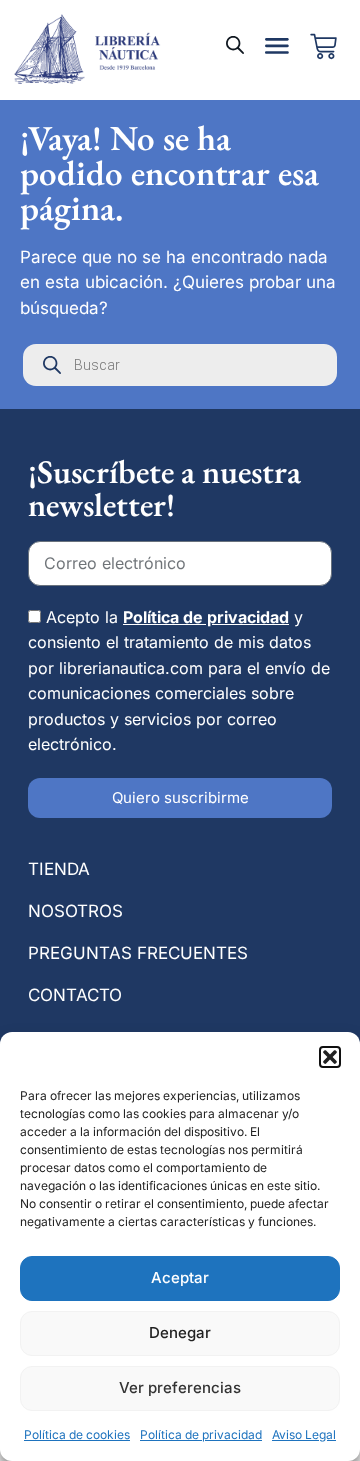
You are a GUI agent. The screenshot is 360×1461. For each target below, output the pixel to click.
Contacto (75, 995)
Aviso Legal (304, 1434)
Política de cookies (77, 1434)
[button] (330, 1057)
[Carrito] (323, 46)
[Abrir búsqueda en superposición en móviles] (235, 45)
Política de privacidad (201, 1434)
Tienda (59, 869)
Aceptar (180, 1277)
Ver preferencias (180, 1387)
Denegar (180, 1332)
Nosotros (75, 911)
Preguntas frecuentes (138, 953)
